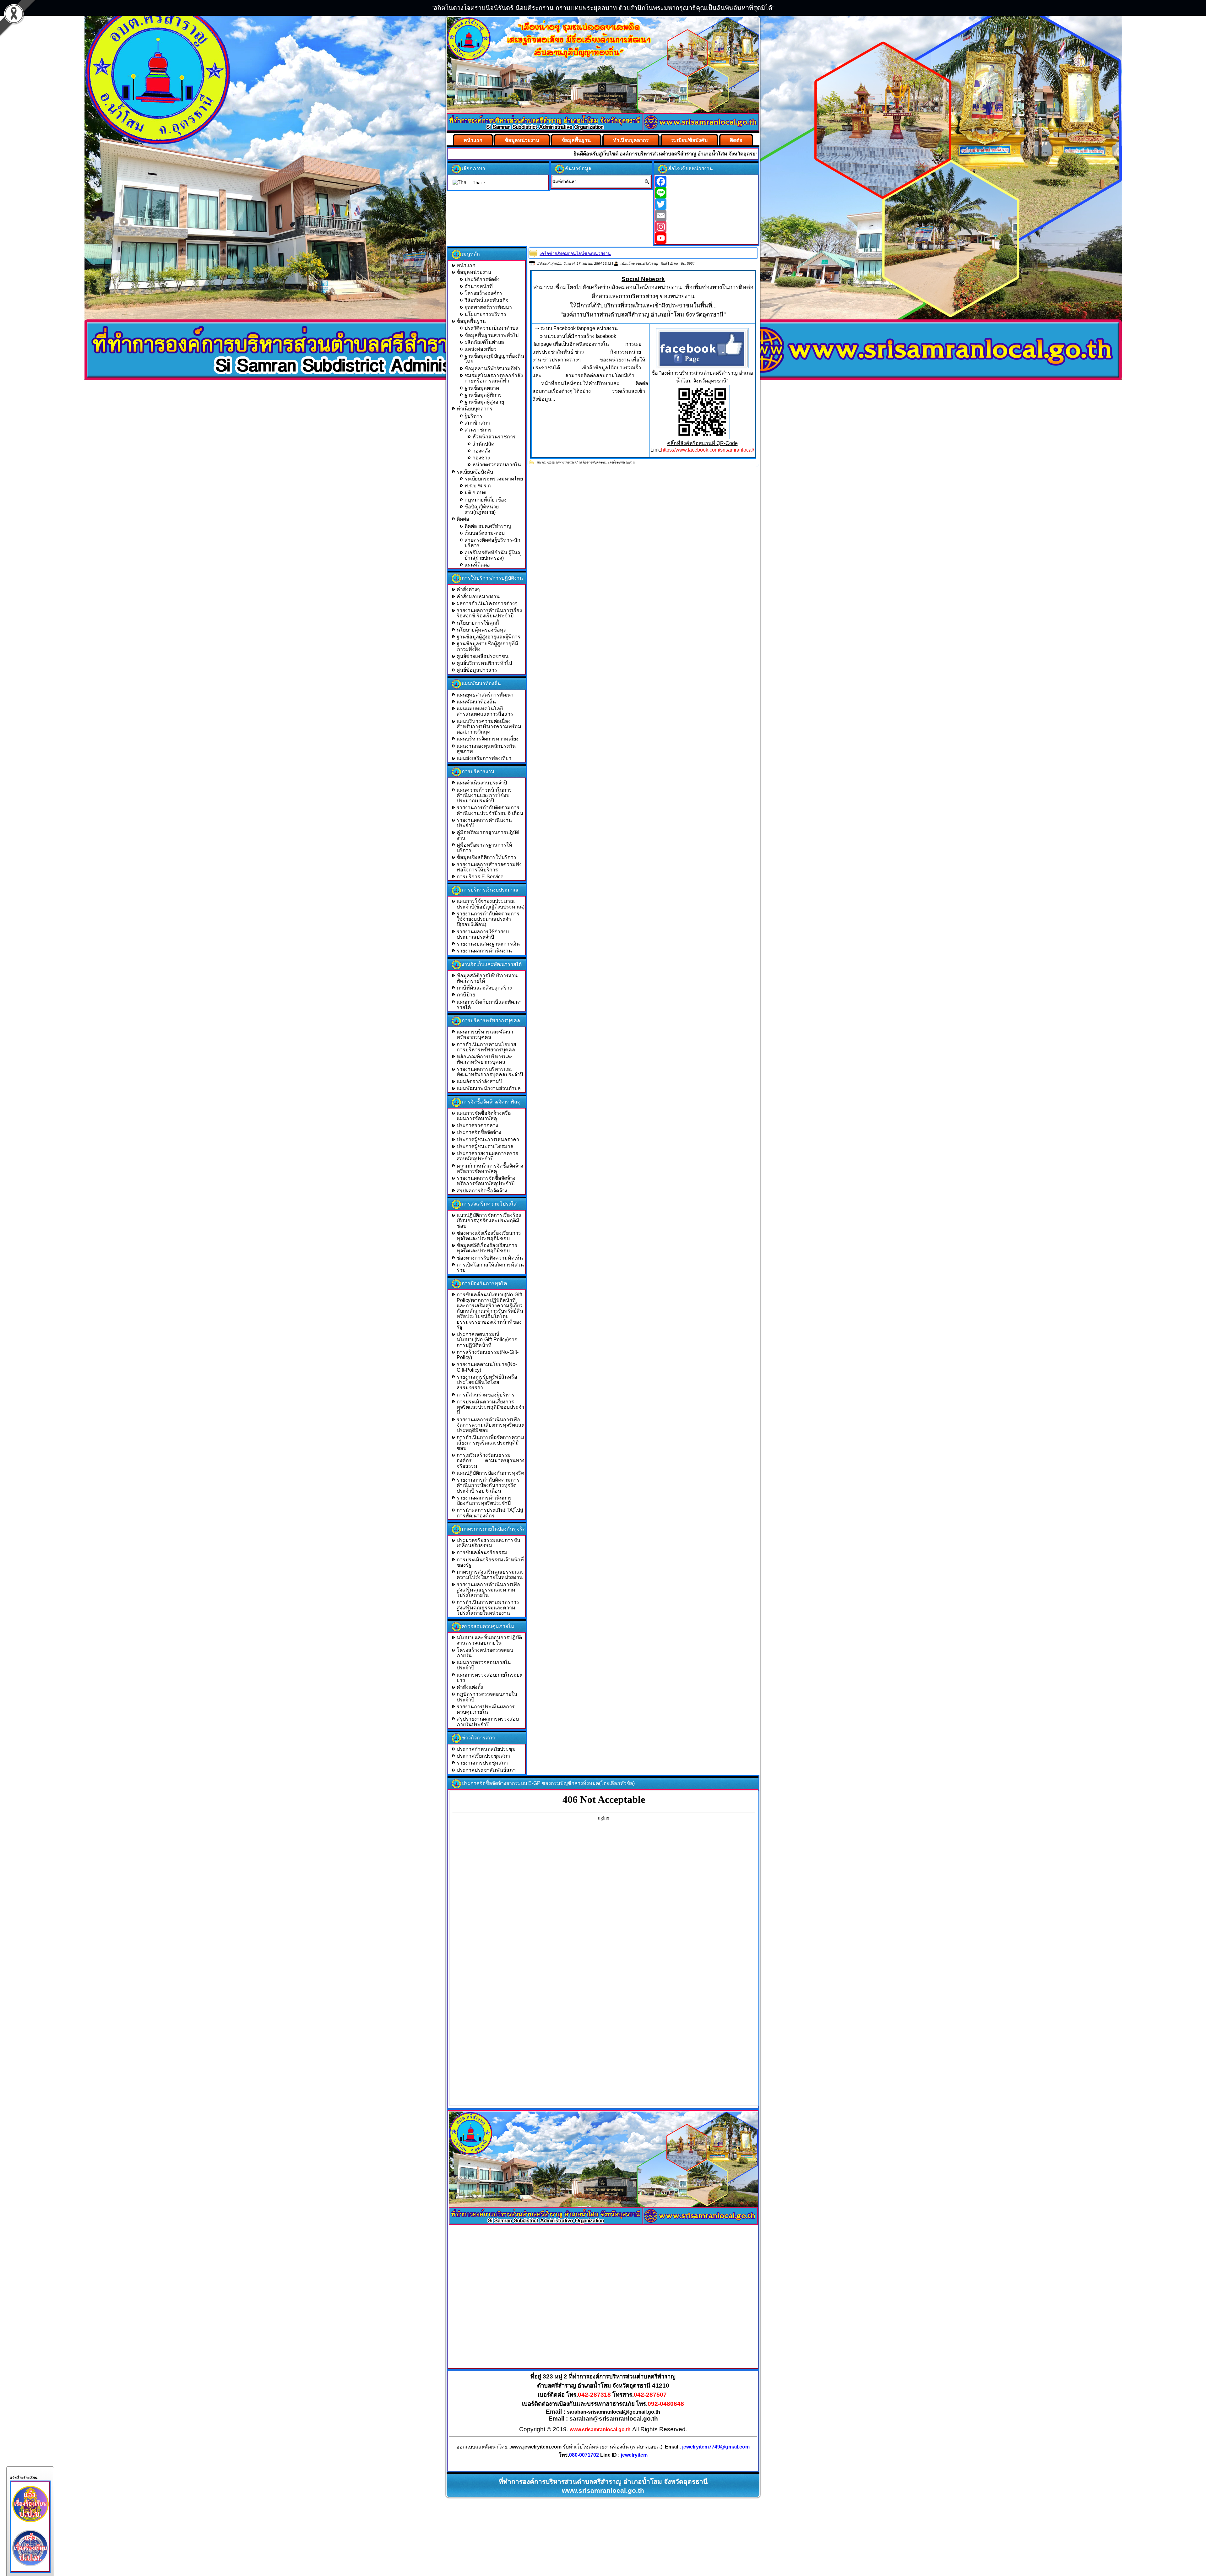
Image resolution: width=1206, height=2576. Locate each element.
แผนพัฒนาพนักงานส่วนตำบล (489, 1088)
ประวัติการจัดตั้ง (482, 279)
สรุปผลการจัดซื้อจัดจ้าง (482, 1191)
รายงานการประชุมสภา (482, 1763)
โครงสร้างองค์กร (483, 293)
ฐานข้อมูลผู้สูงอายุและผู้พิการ (489, 637)
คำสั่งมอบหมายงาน (478, 597)
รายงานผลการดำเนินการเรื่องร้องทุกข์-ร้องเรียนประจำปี (489, 613)
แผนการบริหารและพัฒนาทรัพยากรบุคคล (485, 1034)
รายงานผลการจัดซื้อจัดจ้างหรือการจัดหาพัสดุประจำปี (486, 1181)
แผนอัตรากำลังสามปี (479, 1081)
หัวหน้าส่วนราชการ (494, 437)
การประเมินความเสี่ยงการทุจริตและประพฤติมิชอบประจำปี (490, 1407)
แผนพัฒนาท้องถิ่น (476, 702)
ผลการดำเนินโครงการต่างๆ (487, 603)
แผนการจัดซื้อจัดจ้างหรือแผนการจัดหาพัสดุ (484, 1116)
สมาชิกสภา (477, 423)
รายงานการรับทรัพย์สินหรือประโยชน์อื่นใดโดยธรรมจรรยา (487, 1382)
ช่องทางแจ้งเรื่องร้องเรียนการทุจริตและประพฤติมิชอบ (489, 1236)
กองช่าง (481, 458)
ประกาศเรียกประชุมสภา (483, 1756)
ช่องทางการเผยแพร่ (561, 462)
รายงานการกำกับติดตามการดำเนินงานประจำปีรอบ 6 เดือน (490, 810)
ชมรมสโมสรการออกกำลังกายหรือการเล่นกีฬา (494, 378)
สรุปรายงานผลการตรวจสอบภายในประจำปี (488, 1722)
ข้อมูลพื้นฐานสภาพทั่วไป (492, 335)
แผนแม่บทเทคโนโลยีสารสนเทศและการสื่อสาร (485, 711)
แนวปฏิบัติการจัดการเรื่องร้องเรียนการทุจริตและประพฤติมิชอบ (489, 1221)
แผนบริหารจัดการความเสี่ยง (488, 739)
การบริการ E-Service (480, 877)
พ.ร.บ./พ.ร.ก (478, 486)
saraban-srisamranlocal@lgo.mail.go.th (614, 2412)
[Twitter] (706, 204)
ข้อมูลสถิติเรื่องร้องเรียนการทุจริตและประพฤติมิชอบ (487, 1248)
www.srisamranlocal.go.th (600, 2430)
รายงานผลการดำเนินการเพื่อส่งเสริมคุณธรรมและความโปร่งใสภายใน (488, 1590)
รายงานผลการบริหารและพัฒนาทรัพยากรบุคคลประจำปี (490, 1072)
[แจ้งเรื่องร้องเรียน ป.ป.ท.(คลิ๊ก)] (30, 2568)
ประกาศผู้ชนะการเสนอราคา (488, 1139)
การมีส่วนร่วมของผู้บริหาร (486, 1395)
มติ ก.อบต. (476, 493)
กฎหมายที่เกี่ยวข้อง (486, 500)
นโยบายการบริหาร (485, 314)
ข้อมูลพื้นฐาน (576, 140)
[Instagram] (706, 227)
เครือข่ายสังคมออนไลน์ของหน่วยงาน (575, 253)
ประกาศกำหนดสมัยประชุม (486, 1749)
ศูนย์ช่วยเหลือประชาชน (483, 656)
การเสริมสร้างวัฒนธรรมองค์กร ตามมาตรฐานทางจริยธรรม (491, 1461)
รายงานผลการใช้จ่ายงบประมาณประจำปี (483, 934)
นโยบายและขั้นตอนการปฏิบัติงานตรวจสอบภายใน (489, 1640)
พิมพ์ (664, 263)
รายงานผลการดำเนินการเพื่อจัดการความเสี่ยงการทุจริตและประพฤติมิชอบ (490, 1425)
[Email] (706, 215)
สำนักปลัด (483, 444)
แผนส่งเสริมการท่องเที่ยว (484, 758)
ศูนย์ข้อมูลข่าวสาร (477, 670)
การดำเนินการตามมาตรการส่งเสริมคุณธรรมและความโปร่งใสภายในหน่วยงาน (488, 1608)
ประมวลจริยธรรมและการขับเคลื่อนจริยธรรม (488, 1543)
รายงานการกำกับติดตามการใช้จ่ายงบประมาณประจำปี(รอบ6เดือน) (488, 919)
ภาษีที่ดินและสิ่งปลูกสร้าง (484, 988)
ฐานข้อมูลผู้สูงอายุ (484, 402)
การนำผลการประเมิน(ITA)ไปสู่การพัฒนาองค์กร (490, 1513)
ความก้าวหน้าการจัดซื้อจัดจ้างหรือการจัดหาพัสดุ (490, 1169)
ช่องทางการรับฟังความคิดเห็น (490, 1258)
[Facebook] (706, 182)
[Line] (706, 193)
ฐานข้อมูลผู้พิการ (483, 395)
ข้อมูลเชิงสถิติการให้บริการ (486, 857)
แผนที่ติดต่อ (477, 565)
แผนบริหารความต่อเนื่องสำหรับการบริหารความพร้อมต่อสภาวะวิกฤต (489, 727)
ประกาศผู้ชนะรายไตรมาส (485, 1146)
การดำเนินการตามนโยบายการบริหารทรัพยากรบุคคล (486, 1047)
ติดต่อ (736, 140)
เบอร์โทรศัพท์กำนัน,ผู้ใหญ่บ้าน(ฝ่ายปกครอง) (493, 555)
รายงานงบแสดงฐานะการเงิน (488, 944)
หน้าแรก (473, 140)
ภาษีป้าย (466, 995)
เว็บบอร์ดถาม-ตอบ (485, 533)
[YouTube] (706, 238)
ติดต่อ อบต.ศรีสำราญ (488, 526)
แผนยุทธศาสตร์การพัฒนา (485, 695)
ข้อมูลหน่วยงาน (522, 140)
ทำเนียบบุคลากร (631, 140)
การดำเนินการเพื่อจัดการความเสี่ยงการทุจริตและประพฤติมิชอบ (490, 1443)
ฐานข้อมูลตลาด (482, 388)
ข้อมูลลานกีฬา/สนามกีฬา (492, 369)
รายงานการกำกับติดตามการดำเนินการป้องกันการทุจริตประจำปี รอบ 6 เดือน (488, 1485)
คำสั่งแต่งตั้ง (470, 1687)
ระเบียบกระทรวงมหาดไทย (494, 479)
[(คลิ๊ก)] (702, 348)
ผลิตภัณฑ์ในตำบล (484, 342)
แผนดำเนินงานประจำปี (482, 783)
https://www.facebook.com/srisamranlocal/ (708, 450)
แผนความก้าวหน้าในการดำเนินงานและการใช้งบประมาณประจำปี (484, 795)
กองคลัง (481, 451)
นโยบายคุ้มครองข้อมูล (482, 630)
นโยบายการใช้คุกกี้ (478, 623)
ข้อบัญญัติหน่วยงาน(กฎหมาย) (482, 509)
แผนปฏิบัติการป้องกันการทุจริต (490, 1473)
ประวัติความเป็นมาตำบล (492, 328)
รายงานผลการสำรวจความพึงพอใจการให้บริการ (489, 867)
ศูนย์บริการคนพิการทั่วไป (484, 663)
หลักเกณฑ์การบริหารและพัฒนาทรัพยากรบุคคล (485, 1059)
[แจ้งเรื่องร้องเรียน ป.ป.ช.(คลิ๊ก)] (30, 2524)
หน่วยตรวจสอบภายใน (497, 465)
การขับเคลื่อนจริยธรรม (482, 1552)
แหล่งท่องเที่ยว (481, 349)
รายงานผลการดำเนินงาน (484, 951)
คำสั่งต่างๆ (468, 589)
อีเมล (674, 263)
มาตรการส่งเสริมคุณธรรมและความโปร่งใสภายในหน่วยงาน (490, 1575)
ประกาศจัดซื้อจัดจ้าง (479, 1132)
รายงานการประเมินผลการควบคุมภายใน (486, 1709)
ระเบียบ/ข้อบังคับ (689, 140)
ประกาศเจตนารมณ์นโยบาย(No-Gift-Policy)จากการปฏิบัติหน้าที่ (487, 1340)
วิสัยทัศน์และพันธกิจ (486, 300)
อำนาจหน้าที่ (479, 286)
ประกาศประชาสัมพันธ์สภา (486, 1770)
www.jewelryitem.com (536, 2447)
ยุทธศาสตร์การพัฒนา (488, 307)
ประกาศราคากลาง (477, 1125)
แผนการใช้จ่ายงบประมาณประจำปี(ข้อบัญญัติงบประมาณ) (491, 904)
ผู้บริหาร (473, 416)
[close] (10, 2472)
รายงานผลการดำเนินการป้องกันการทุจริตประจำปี (484, 1500)
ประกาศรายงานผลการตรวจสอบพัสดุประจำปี (487, 1156)
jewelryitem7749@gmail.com (716, 2447)
